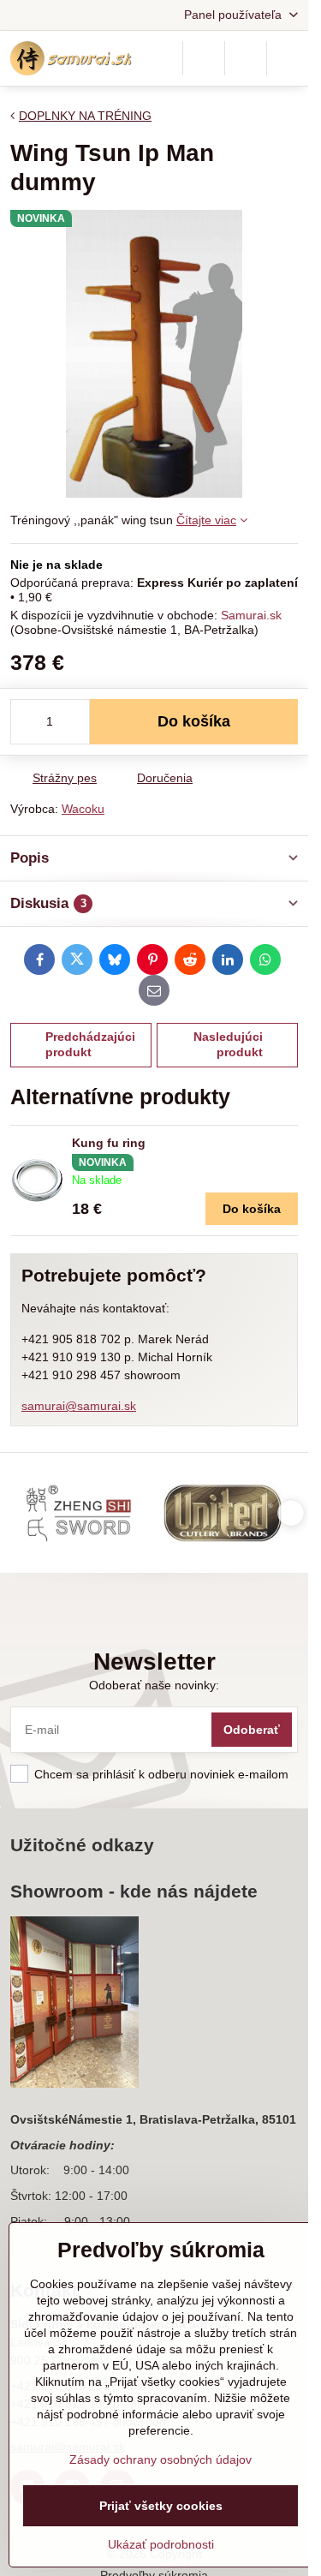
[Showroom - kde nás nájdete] (74, 2005)
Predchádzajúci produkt (90, 1044)
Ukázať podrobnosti (161, 2544)
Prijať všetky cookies (161, 2506)
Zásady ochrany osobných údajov (160, 2459)
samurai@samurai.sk (79, 1406)
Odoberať (252, 1730)
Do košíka (194, 721)
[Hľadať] (204, 58)
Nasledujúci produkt (228, 1044)
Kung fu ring (109, 1143)
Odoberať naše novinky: (154, 1685)
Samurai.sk (251, 615)
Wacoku (83, 809)
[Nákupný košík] (246, 58)
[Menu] (288, 58)
